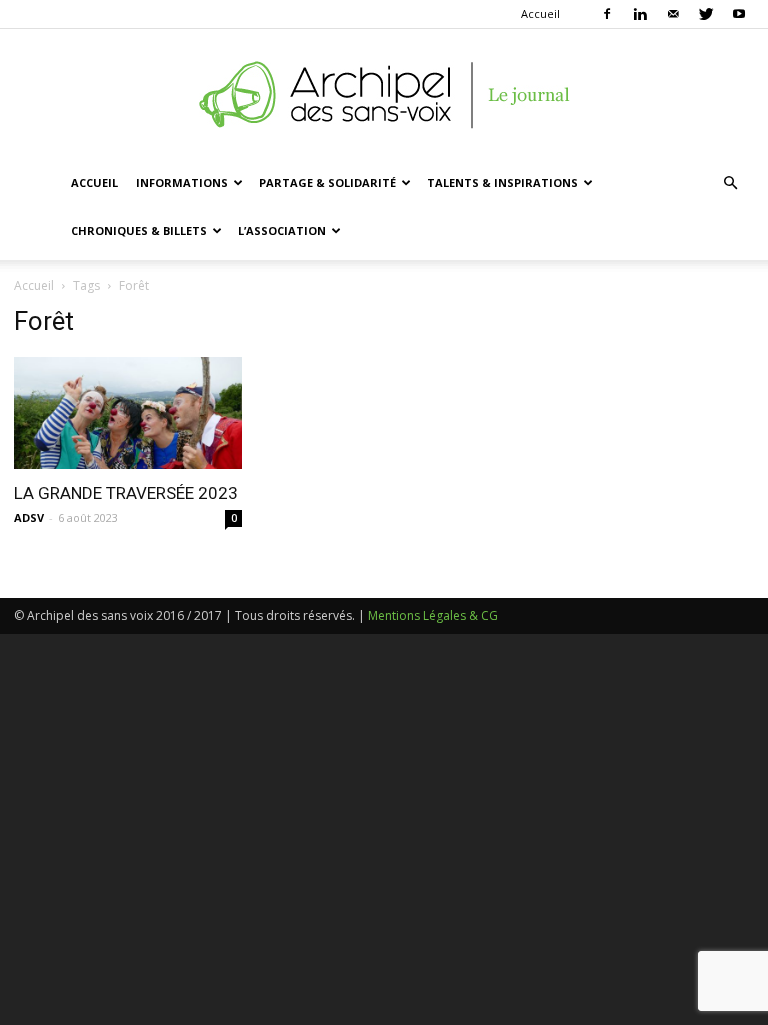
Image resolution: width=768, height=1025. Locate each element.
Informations (182, 182)
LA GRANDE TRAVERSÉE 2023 (126, 493)
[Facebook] (607, 14)
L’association (282, 230)
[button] (730, 183)
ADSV (29, 517)
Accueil (540, 13)
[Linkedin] (640, 14)
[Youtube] (739, 14)
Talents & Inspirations (502, 182)
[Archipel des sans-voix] (384, 95)
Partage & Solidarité (327, 182)
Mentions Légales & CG (433, 615)
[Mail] (673, 14)
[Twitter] (706, 14)
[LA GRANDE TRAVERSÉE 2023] (128, 413)
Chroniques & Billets (139, 230)
